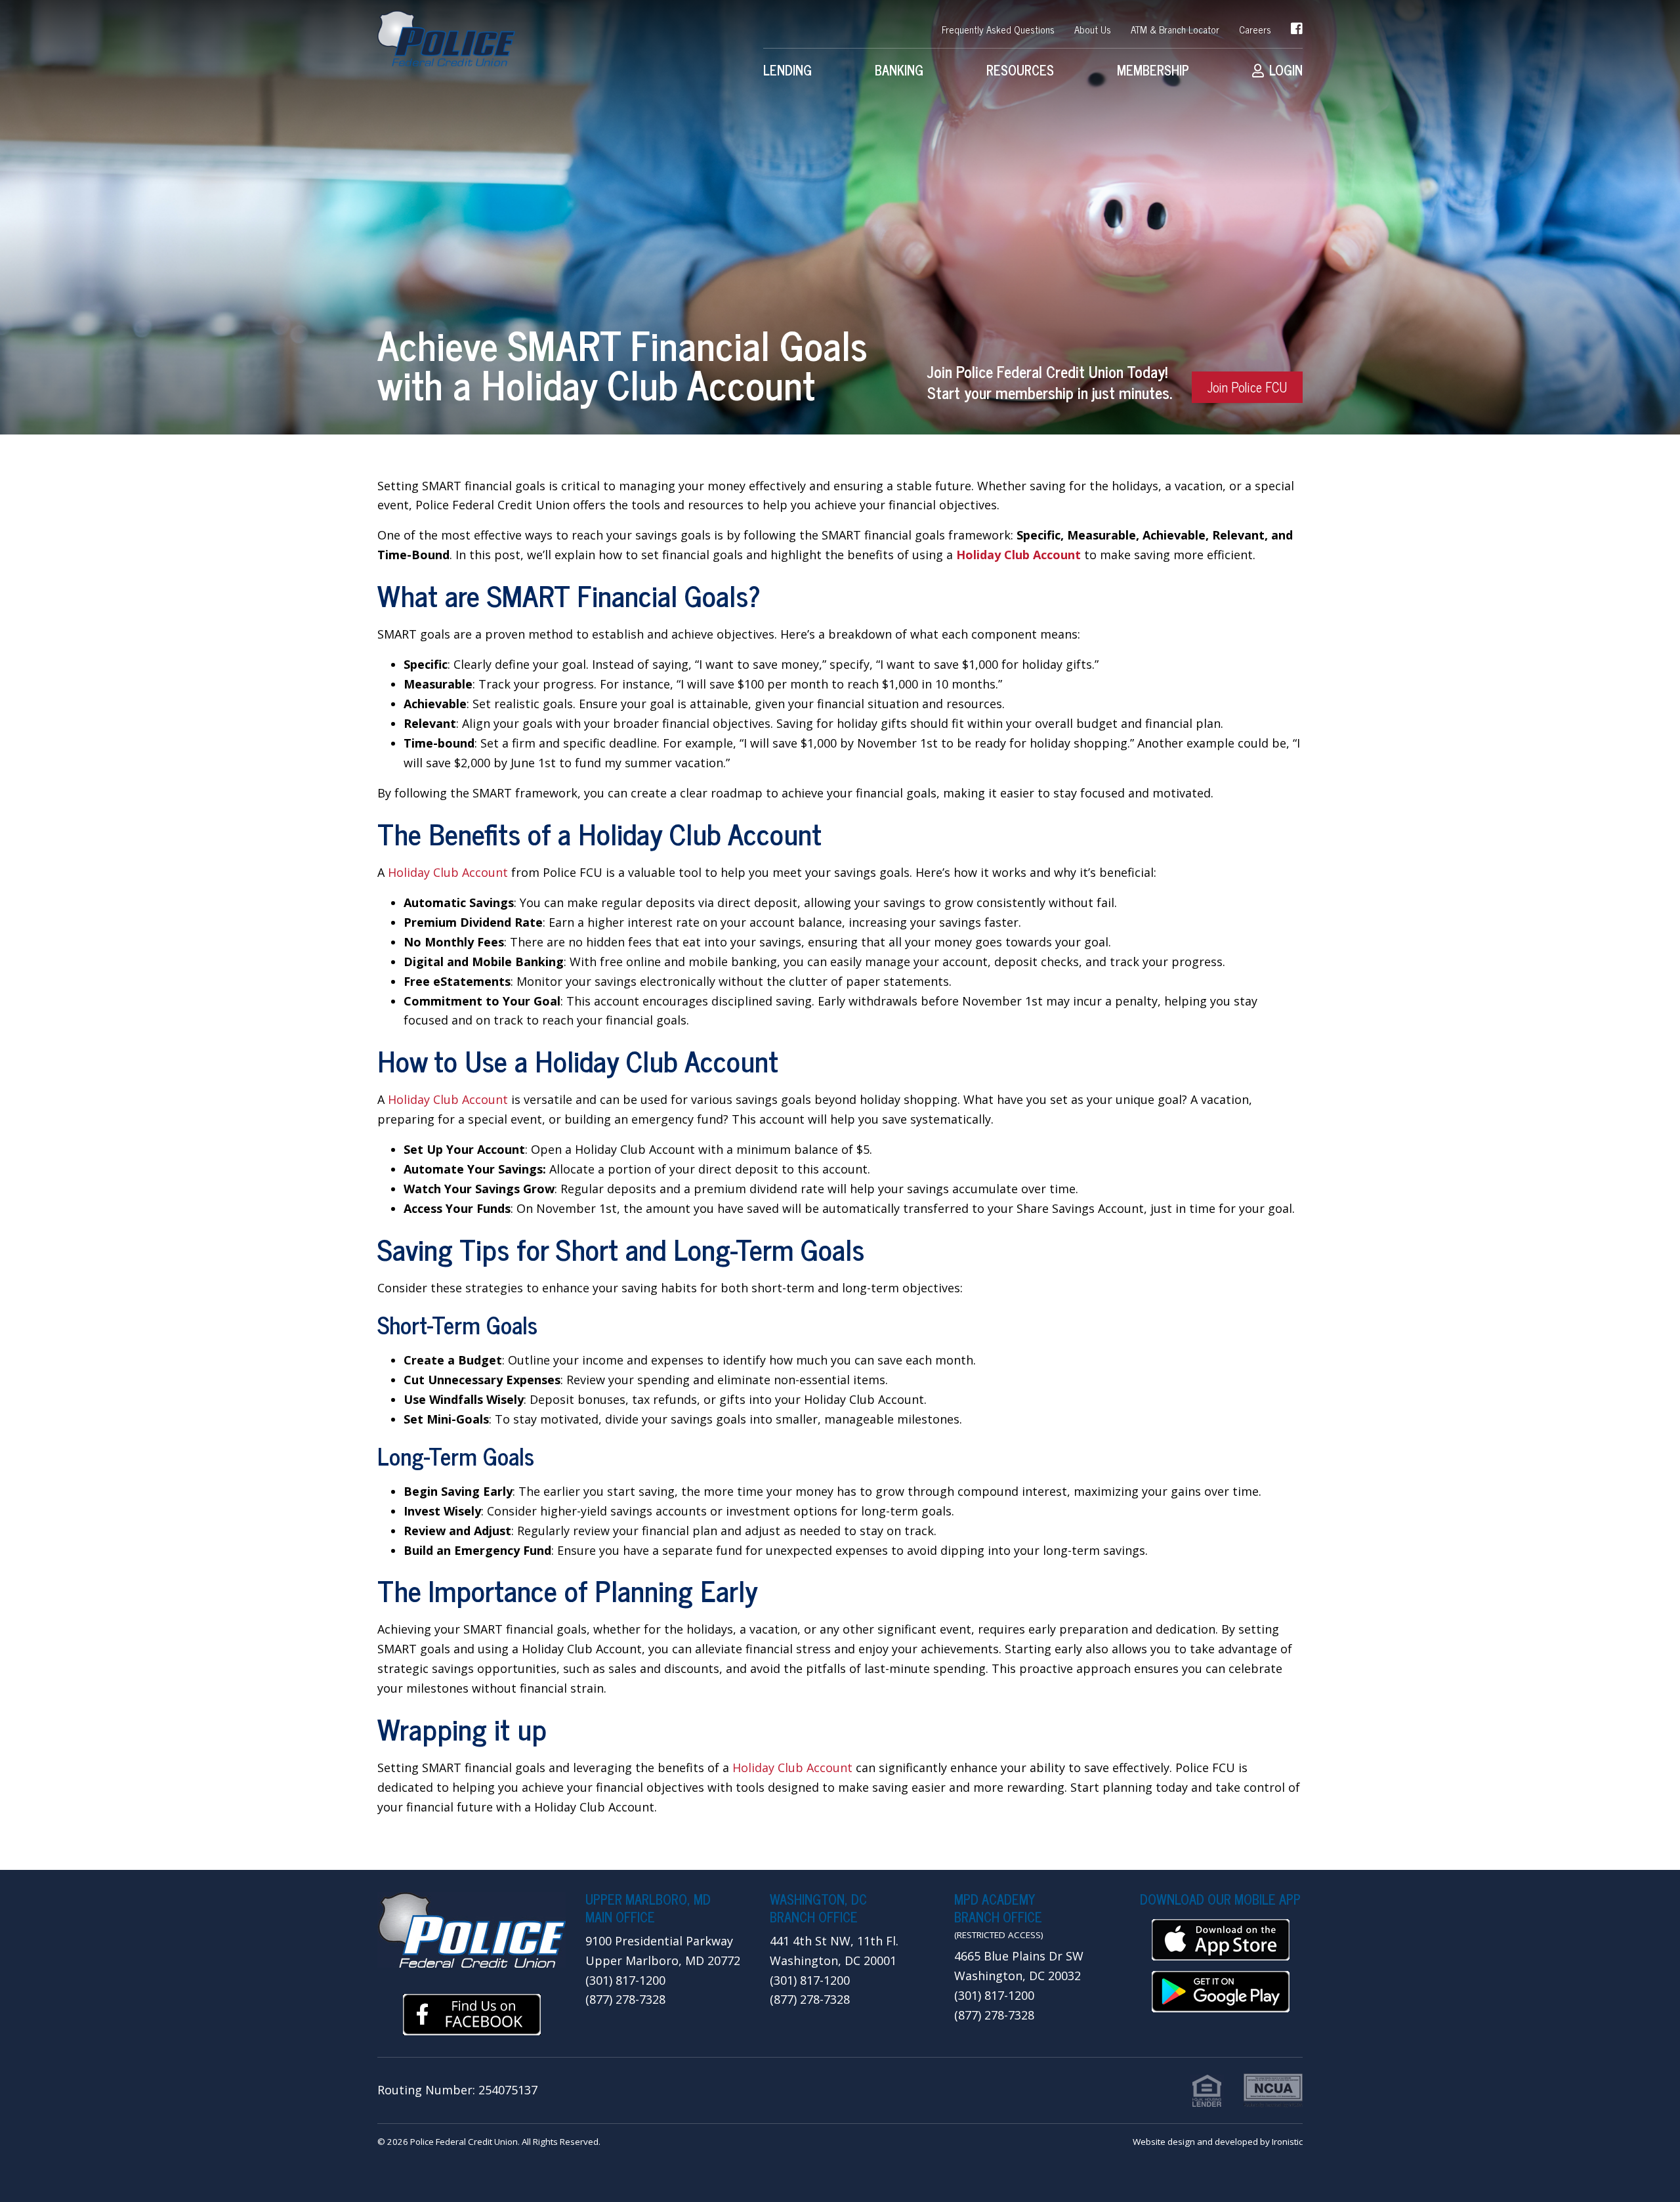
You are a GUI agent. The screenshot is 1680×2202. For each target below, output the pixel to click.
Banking (899, 70)
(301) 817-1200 (625, 1980)
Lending (787, 70)
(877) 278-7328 (625, 1999)
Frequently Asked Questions (998, 29)
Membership (1153, 70)
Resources (1020, 70)
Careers (1255, 29)
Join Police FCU (1247, 387)
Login (1286, 70)
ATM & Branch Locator (1175, 29)
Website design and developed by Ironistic (1218, 2142)
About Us (1093, 29)
